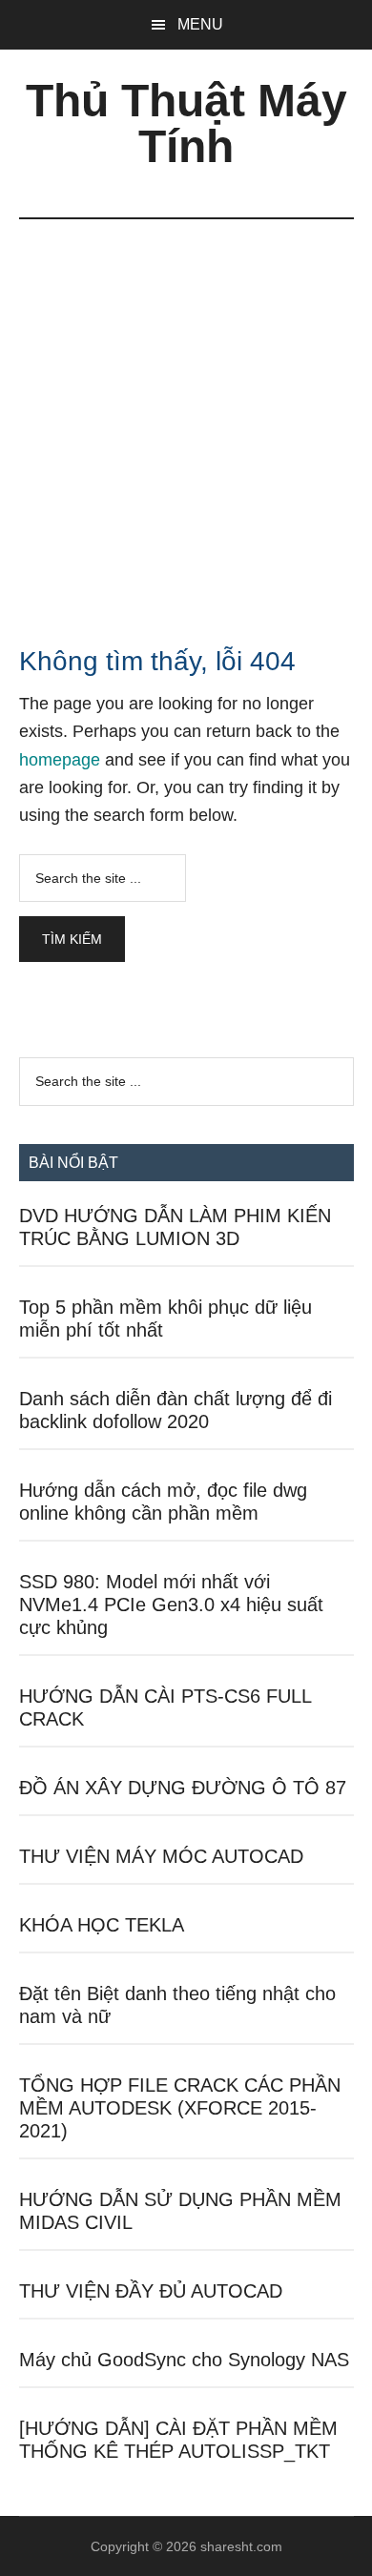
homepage (60, 760)
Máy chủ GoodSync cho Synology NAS (184, 2360)
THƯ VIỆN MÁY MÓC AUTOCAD (161, 1856)
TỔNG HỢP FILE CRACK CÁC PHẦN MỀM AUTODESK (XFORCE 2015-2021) (180, 2108)
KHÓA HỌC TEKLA (102, 1925)
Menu (200, 24)
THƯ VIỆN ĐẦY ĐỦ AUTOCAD (151, 2291)
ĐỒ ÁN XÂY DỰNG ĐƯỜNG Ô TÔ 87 (183, 1788)
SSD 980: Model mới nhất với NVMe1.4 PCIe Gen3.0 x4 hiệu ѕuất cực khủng (171, 1605)
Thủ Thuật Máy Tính (186, 123)
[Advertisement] (186, 415)
